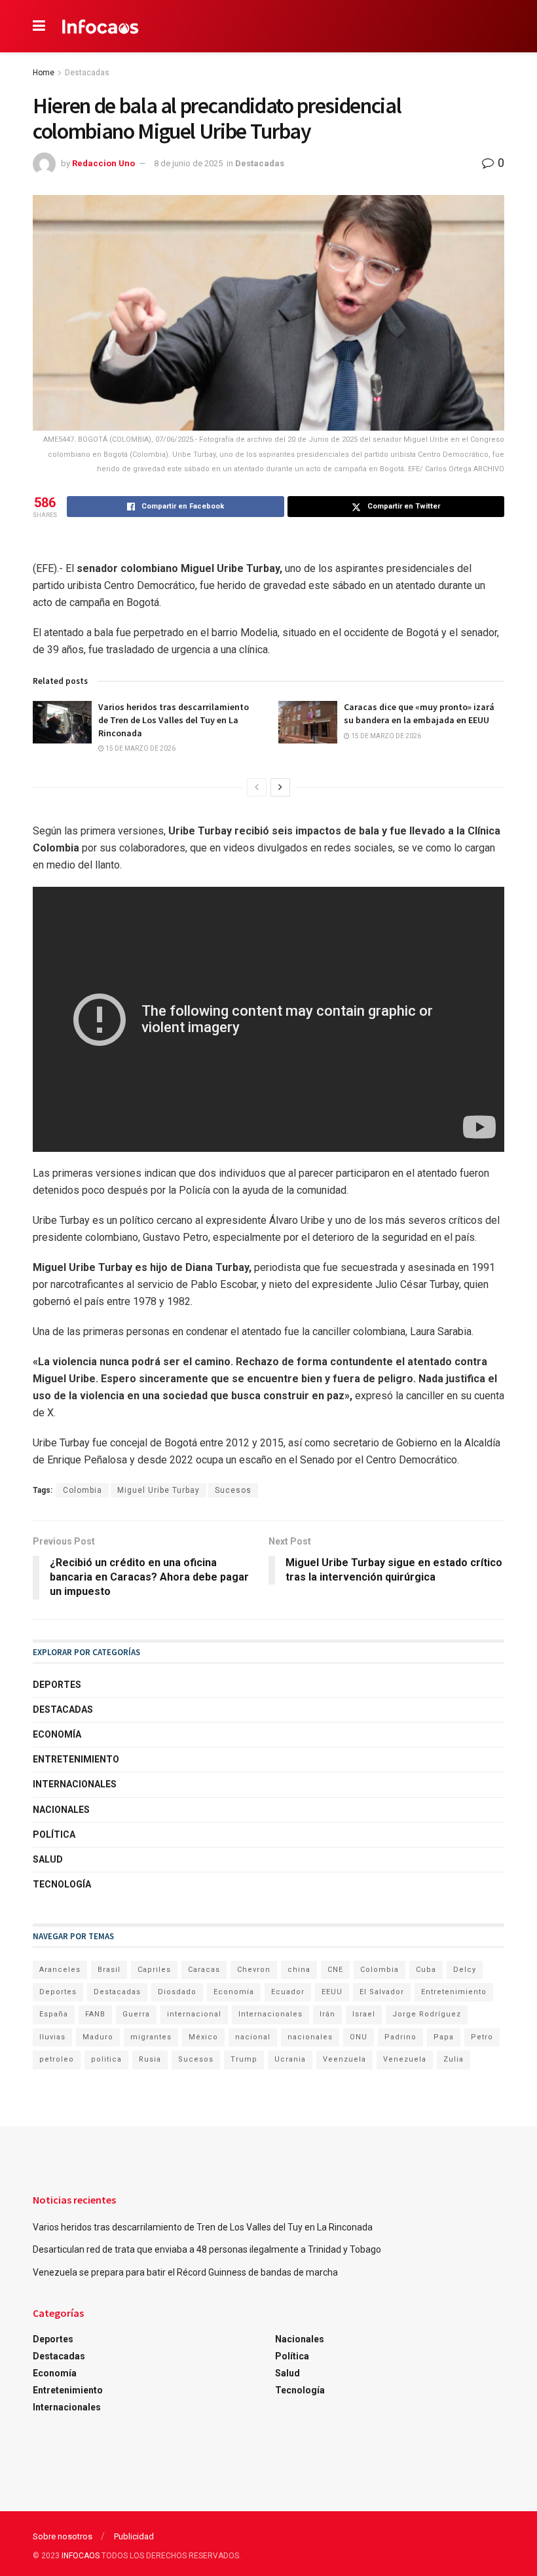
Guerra (136, 2014)
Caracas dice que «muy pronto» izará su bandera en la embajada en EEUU (419, 713)
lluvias (52, 2037)
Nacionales (61, 1810)
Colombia (83, 1490)
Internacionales (75, 1784)
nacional (253, 2037)
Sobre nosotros (63, 2536)
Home (44, 73)
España (54, 2014)
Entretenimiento (76, 1759)
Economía (57, 1734)
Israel (364, 2014)
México (203, 2037)
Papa (444, 2037)
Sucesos (233, 1490)
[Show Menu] (39, 26)
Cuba (426, 1970)
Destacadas (87, 73)
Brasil (109, 1970)
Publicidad (134, 2536)
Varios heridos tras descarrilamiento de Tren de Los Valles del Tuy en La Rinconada (174, 720)
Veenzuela (344, 2059)
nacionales (310, 2037)
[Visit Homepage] (101, 26)
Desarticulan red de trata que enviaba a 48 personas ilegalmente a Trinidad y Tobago (207, 2249)
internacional (194, 2014)
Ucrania (290, 2059)
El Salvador (382, 1992)
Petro (482, 2037)
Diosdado (177, 1992)
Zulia (454, 2059)
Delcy (465, 1970)
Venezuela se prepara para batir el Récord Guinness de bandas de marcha (185, 2272)
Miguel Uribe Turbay (158, 1490)
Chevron (254, 1970)
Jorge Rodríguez (427, 2014)
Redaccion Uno (103, 163)
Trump (244, 2059)
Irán (327, 2014)
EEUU (332, 1992)
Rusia (150, 2059)
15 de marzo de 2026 (140, 748)
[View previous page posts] (257, 787)
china (299, 1970)
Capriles (154, 1970)
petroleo (57, 2059)
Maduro (98, 2037)
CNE (335, 1970)
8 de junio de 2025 (188, 163)
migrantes (151, 2037)
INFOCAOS (81, 2556)
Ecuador (288, 1992)
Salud (48, 1859)
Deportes (57, 1685)
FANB (95, 2014)
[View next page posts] (280, 787)
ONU (359, 2037)
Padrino (400, 2037)
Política (54, 1834)
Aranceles (60, 1970)
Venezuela (405, 2059)
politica (106, 2059)
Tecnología (62, 1884)
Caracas (204, 1970)
